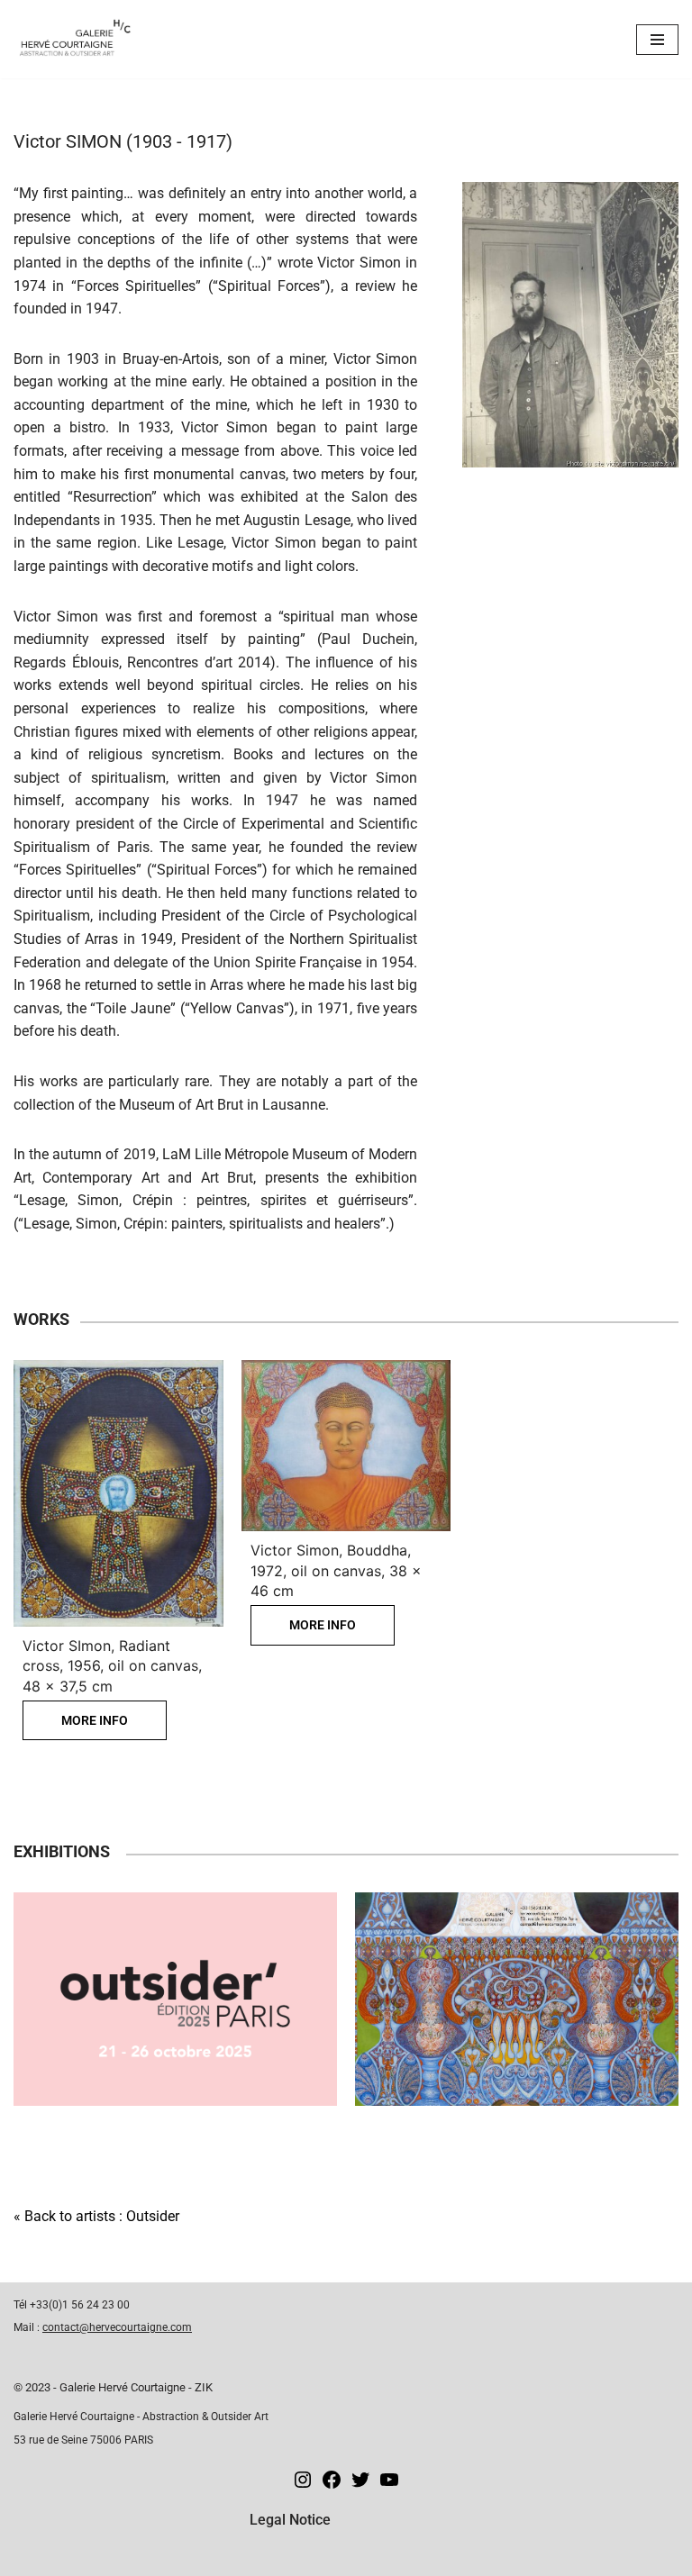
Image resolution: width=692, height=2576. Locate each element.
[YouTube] (389, 2485)
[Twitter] (360, 2485)
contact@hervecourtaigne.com (117, 2327)
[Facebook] (332, 2485)
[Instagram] (303, 2485)
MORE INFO (95, 1720)
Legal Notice (290, 2520)
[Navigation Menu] (657, 40)
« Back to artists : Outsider (96, 2216)
